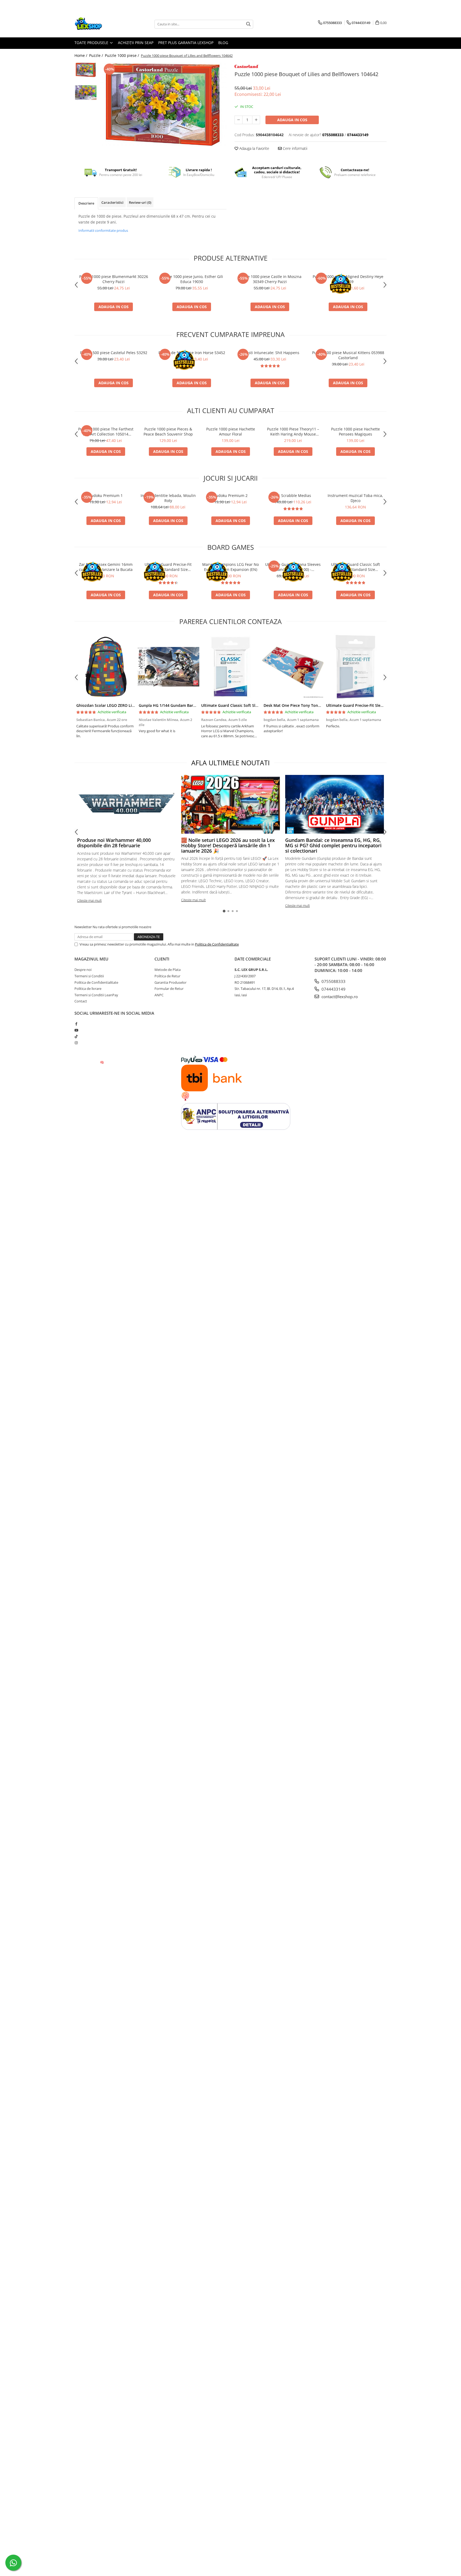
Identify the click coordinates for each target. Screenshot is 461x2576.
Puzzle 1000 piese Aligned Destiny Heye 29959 (348, 279)
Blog (223, 43)
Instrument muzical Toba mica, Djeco (355, 498)
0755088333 (333, 981)
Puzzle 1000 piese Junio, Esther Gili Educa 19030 (192, 279)
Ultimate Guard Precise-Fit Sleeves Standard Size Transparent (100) (168, 567)
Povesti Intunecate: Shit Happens (270, 353)
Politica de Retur (167, 976)
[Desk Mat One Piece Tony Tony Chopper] (293, 667)
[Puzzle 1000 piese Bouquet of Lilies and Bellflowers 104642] (163, 104)
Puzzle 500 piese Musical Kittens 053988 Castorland (348, 355)
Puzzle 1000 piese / (122, 55)
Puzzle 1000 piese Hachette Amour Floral (231, 432)
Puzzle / (97, 55)
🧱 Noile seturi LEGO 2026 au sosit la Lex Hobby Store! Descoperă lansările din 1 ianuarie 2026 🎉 (228, 845)
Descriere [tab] (86, 203)
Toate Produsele (92, 43)
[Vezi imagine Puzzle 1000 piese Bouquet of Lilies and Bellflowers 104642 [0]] (86, 70)
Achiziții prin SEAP (136, 43)
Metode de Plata (168, 970)
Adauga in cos (292, 120)
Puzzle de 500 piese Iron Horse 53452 (192, 353)
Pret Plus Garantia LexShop (186, 43)
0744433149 (333, 989)
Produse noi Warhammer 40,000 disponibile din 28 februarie (114, 843)
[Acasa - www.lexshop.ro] (101, 24)
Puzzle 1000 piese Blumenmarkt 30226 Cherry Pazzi (114, 279)
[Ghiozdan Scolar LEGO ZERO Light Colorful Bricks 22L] (106, 667)
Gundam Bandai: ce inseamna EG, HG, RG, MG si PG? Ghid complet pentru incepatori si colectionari (333, 845)
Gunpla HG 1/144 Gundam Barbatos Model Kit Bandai (187, 705)
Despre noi (83, 970)
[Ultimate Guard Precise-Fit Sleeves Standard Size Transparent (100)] (355, 667)
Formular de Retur (169, 989)
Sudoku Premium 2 (231, 495)
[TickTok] (76, 1036)
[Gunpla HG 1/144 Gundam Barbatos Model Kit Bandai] (168, 667)
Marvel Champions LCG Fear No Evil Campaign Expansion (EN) (230, 567)
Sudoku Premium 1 (106, 495)
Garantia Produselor (170, 982)
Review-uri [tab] (140, 202)
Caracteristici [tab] (112, 202)
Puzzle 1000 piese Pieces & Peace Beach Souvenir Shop (168, 432)
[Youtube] (76, 1030)
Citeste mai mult (89, 900)
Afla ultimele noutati (230, 763)
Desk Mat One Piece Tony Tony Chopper (300, 705)
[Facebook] (76, 1024)
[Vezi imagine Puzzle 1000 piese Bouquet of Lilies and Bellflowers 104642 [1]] (86, 93)
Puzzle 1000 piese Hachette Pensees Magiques (355, 432)
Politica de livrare (88, 989)
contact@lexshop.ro (339, 997)
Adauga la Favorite (254, 148)
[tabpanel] (163, 104)
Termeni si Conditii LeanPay (96, 995)
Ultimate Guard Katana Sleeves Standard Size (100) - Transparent (293, 567)
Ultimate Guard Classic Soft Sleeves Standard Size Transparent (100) (355, 567)
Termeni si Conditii (89, 976)
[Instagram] (76, 1043)
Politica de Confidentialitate (217, 944)
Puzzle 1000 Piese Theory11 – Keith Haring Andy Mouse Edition (293, 432)
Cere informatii (295, 148)
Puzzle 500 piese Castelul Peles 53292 (114, 353)
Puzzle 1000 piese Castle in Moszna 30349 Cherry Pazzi (270, 279)
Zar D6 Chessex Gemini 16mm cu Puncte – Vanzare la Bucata (106, 567)
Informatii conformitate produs (103, 230)
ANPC (159, 995)
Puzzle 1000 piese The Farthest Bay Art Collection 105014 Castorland (106, 432)
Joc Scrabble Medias (293, 495)
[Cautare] (248, 24)
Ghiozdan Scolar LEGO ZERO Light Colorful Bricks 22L (125, 705)
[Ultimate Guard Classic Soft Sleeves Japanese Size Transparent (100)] (230, 667)
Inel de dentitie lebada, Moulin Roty (168, 498)
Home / (81, 55)
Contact (81, 1001)
